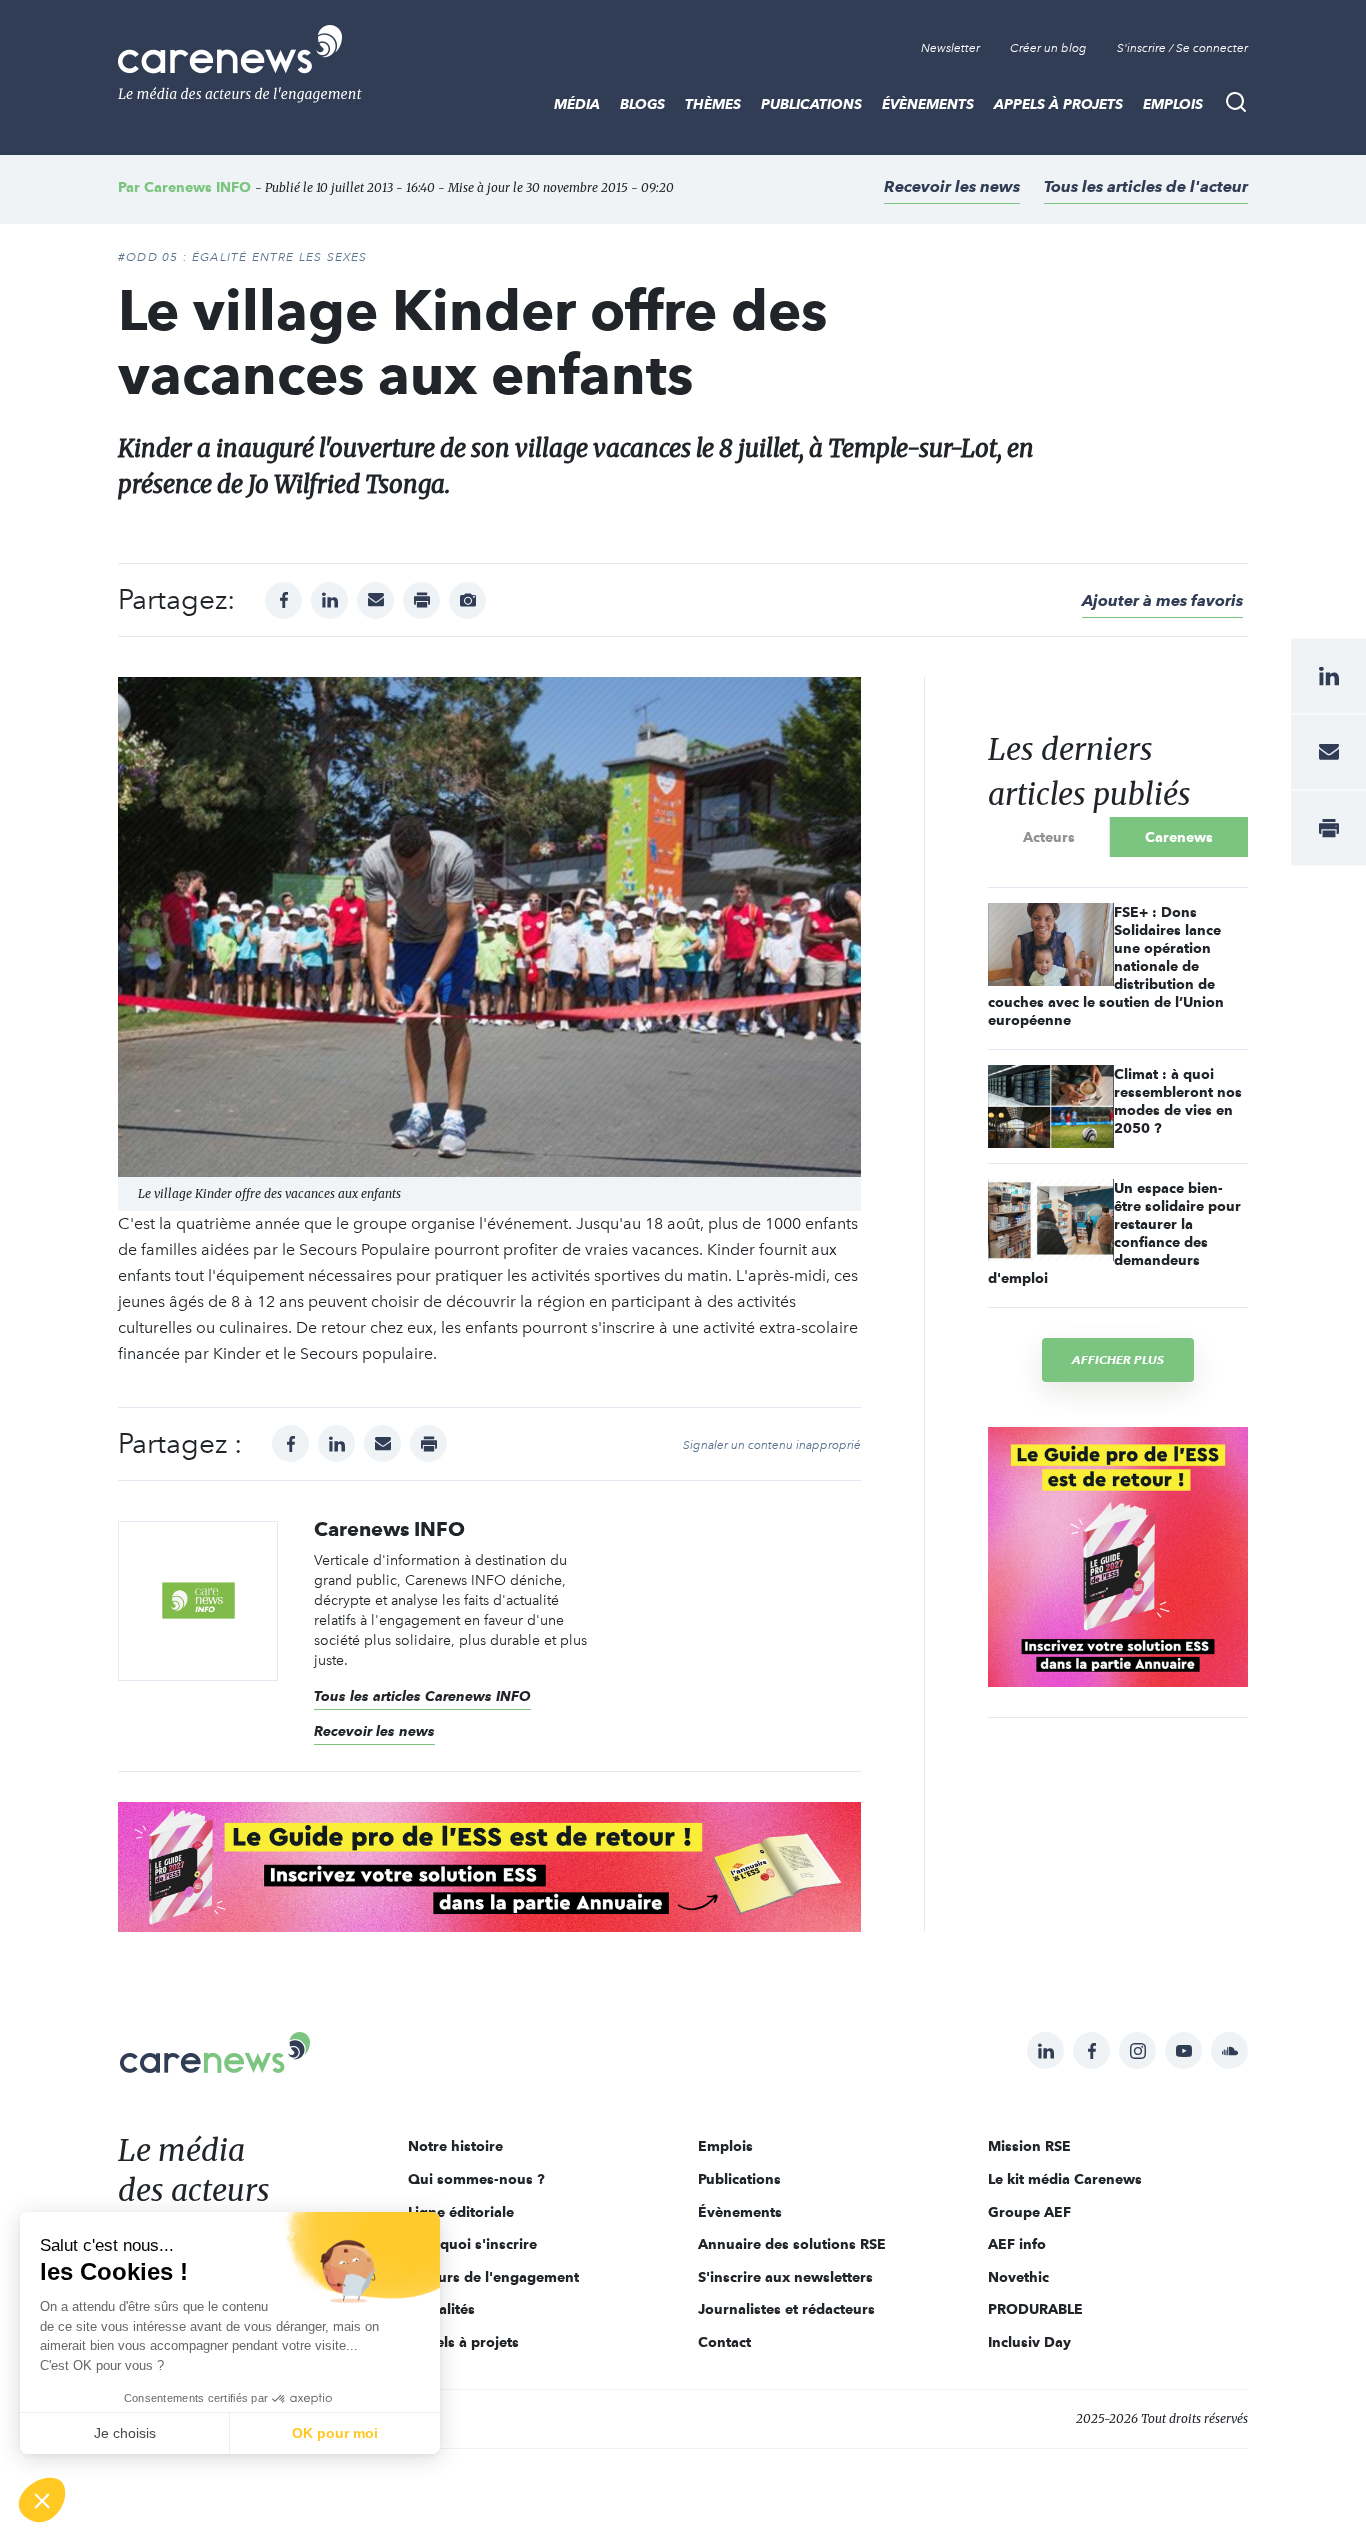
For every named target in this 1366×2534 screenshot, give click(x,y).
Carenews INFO (197, 187)
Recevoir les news (952, 186)
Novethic (1018, 2277)
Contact (724, 2342)
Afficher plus (1118, 1359)
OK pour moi (335, 2433)
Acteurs (1049, 837)
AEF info (1017, 2244)
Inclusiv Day (1029, 2342)
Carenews (1179, 837)
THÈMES (713, 104)
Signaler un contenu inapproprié (772, 1445)
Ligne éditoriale (461, 2212)
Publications (811, 104)
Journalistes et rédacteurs (786, 2309)
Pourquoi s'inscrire (472, 2244)
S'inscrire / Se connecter (1182, 48)
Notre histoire (455, 2146)
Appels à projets (1058, 104)
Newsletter (950, 48)
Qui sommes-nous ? (476, 2179)
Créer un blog (1048, 48)
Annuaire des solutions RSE (792, 2244)
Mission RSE (1029, 2146)
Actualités (441, 2309)
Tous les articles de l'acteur (1146, 186)
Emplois (1173, 104)
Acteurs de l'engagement (493, 2277)
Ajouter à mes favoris (1162, 600)
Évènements (928, 104)
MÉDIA (577, 104)
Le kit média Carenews (1065, 2179)
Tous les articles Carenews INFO (422, 1696)
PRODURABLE (1035, 2309)
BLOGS (642, 104)
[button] (42, 2500)
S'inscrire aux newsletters (785, 2277)
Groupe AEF (1029, 2212)
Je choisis (125, 2433)
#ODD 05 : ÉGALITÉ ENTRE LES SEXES (243, 257)
